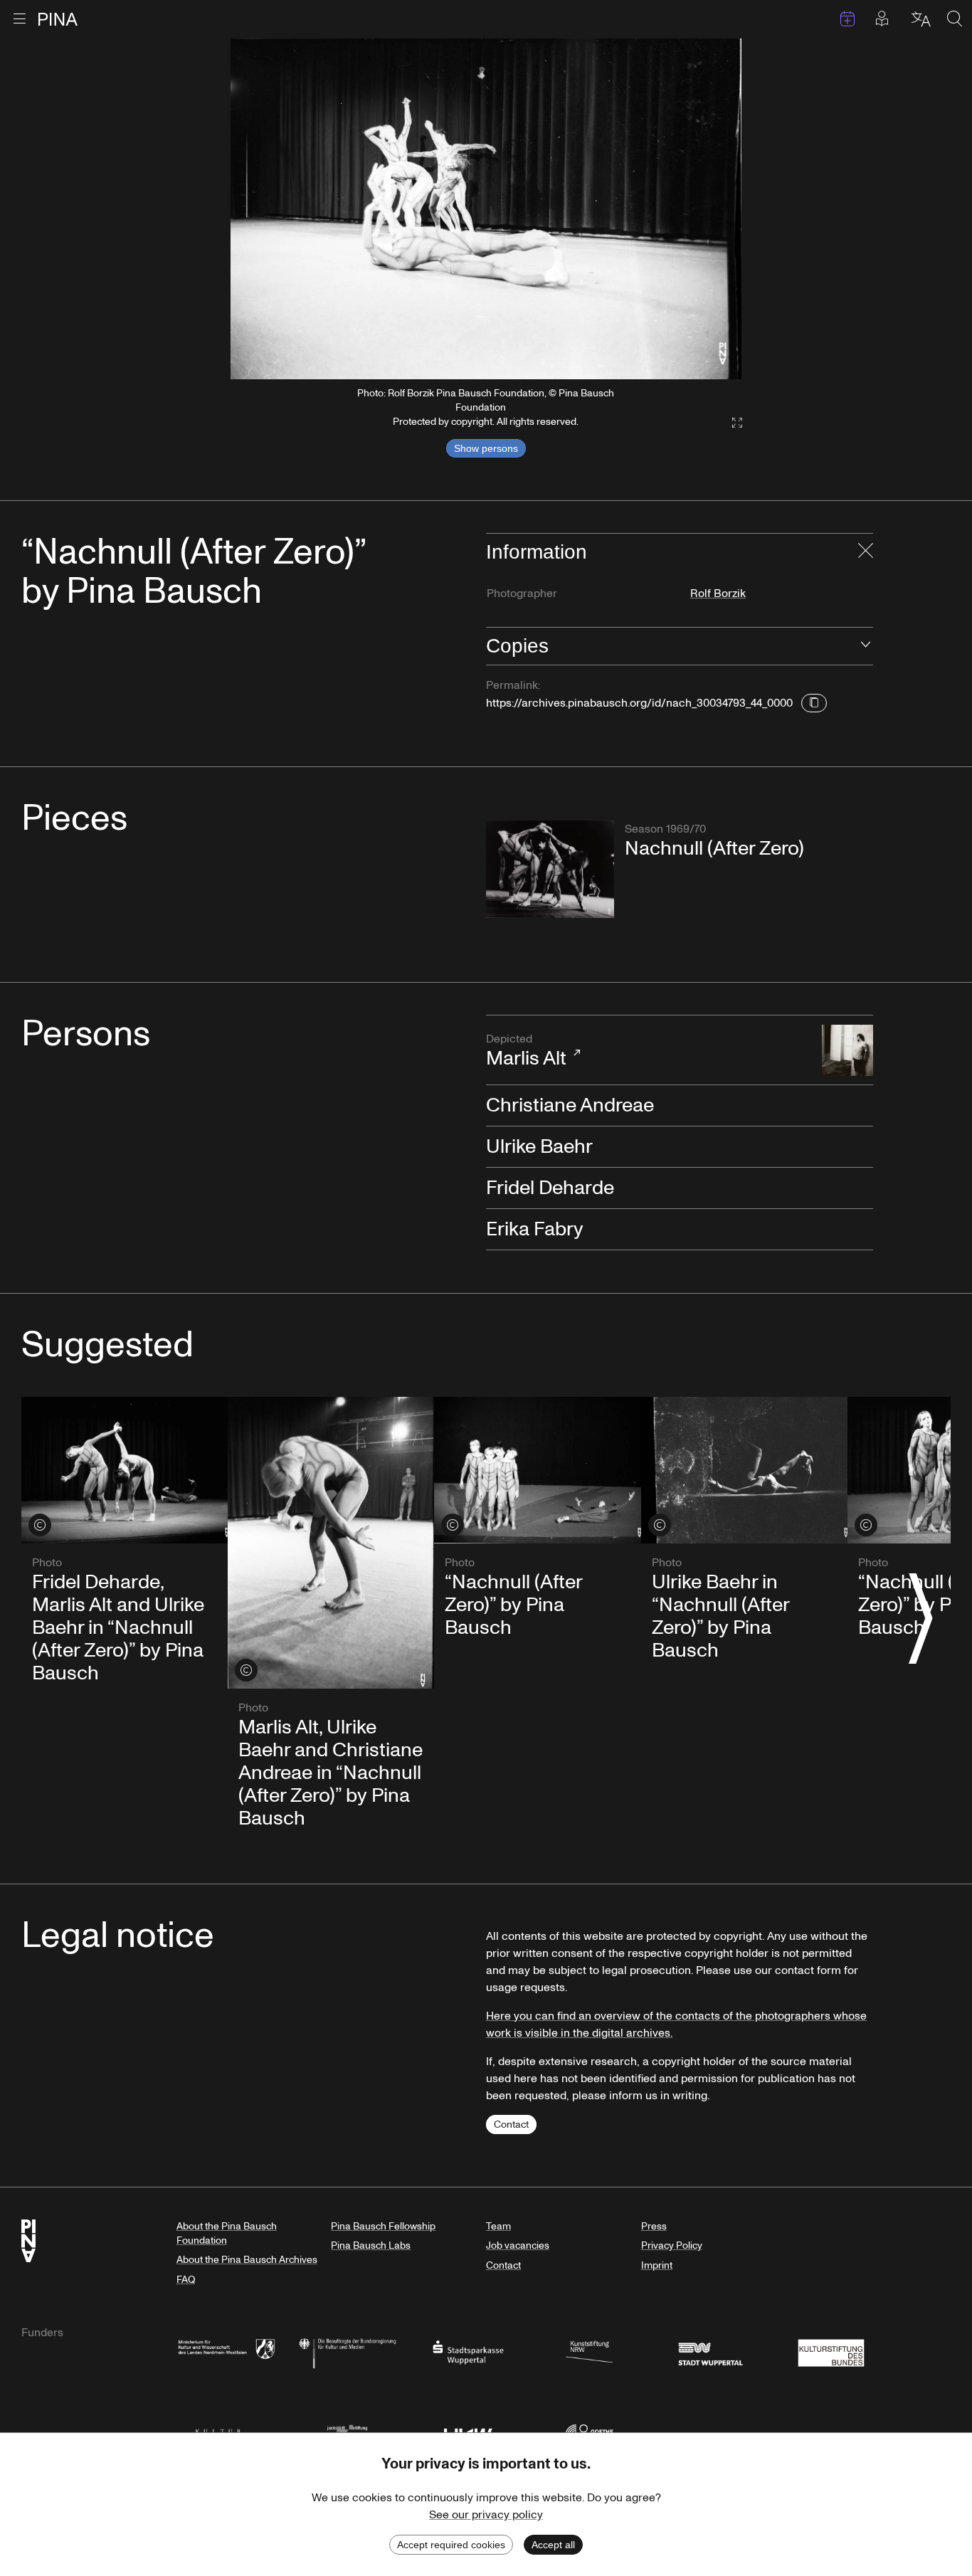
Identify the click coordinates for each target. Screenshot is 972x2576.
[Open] (866, 646)
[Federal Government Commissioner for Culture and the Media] (347, 2351)
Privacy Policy (672, 2245)
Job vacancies (518, 2245)
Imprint (657, 2265)
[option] (486, 209)
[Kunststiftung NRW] (589, 2351)
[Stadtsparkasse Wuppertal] (468, 2351)
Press (654, 2226)
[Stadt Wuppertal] (710, 2351)
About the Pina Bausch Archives (247, 2260)
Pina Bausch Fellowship (383, 2226)
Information (537, 552)
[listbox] (486, 209)
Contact (511, 2124)
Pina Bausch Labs (371, 2245)
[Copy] (814, 703)
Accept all (553, 2545)
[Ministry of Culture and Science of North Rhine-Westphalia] (226, 2351)
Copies (517, 646)
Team (498, 2226)
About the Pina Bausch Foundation (227, 2233)
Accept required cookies (451, 2545)
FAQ (186, 2280)
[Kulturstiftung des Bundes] (831, 2351)
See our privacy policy (486, 2515)
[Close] (866, 552)
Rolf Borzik (718, 593)
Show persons (486, 448)
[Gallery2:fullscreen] (730, 423)
